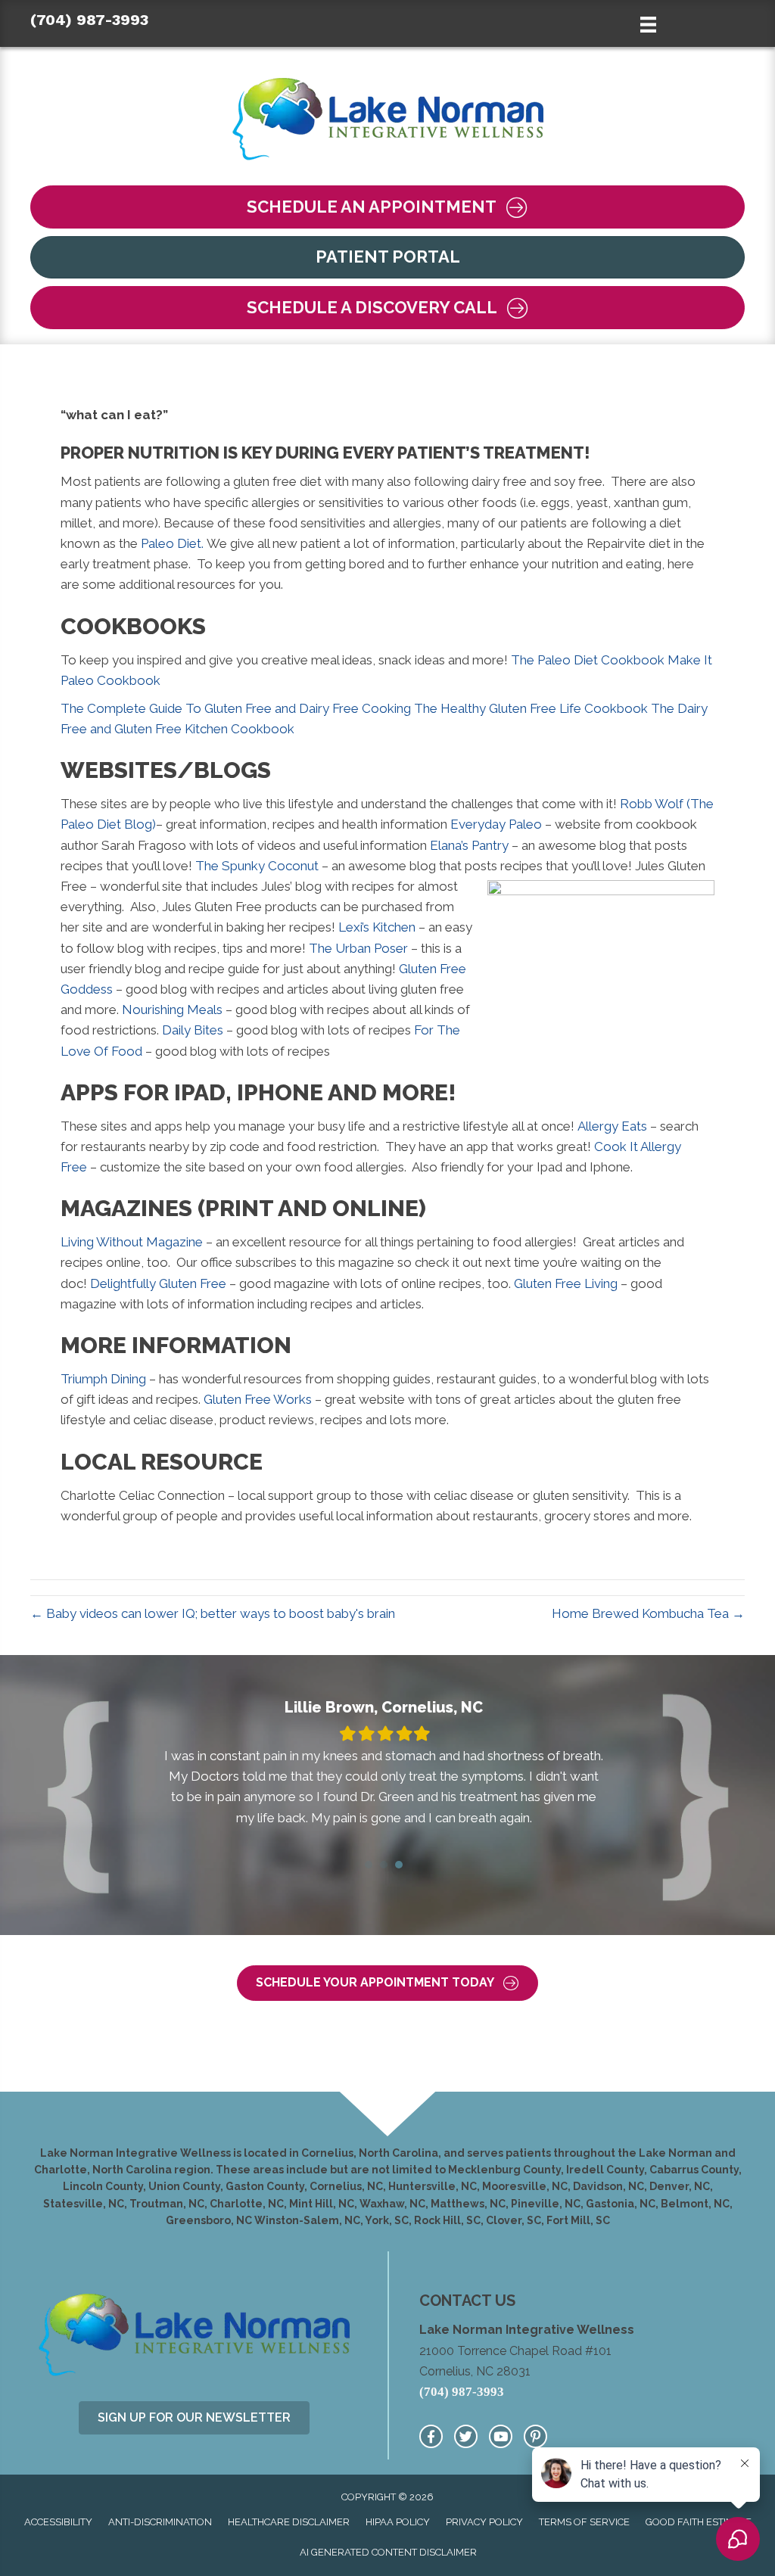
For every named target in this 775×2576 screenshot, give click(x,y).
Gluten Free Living (566, 1283)
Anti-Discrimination (160, 2522)
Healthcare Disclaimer (289, 2522)
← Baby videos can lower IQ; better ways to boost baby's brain (213, 1613)
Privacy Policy (484, 2522)
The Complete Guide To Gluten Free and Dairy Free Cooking (236, 708)
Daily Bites (194, 1030)
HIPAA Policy (398, 2522)
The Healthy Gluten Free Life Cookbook (531, 708)
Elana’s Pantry (469, 845)
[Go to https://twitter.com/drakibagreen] (466, 2436)
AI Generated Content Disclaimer (388, 2552)
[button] (387, 207)
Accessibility (58, 2522)
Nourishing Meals (172, 1010)
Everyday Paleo (496, 824)
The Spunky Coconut (257, 866)
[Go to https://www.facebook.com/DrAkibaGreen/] (431, 2436)
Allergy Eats (612, 1126)
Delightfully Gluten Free (158, 1283)
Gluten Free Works (258, 1399)
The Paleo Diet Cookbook (588, 660)
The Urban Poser (358, 948)
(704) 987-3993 (89, 20)
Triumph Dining (103, 1379)
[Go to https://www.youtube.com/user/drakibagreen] (501, 2436)
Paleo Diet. (172, 543)
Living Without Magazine (132, 1242)
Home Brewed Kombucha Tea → (648, 1613)
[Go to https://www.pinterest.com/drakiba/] (535, 2436)
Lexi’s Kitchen (377, 927)
